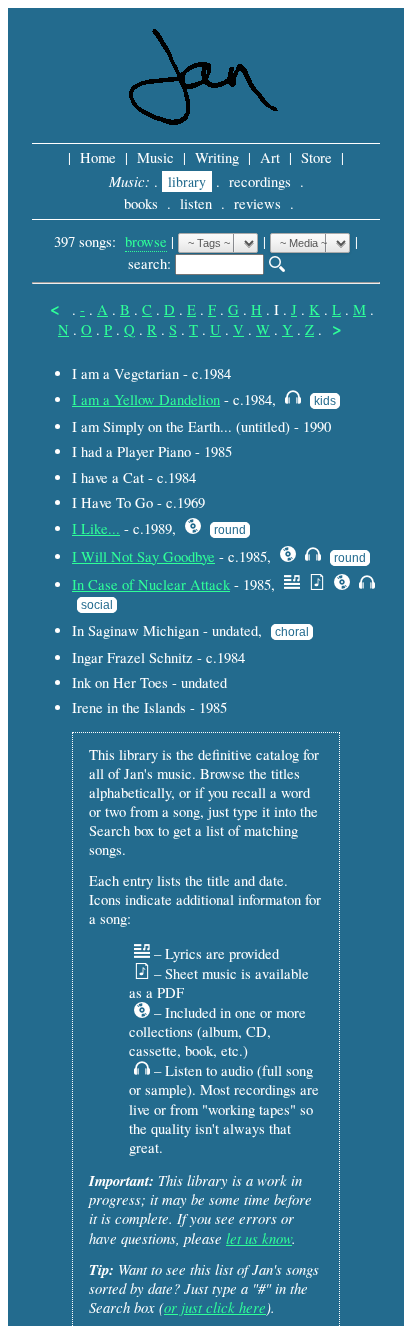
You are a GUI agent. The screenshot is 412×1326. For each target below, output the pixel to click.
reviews (257, 203)
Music (155, 157)
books (141, 203)
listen (196, 203)
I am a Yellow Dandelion (146, 399)
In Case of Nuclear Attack (151, 584)
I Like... (96, 528)
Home (98, 157)
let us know (259, 1238)
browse (146, 241)
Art (270, 157)
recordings (260, 181)
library (187, 181)
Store (316, 157)
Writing (217, 157)
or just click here (215, 1307)
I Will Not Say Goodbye (143, 556)
